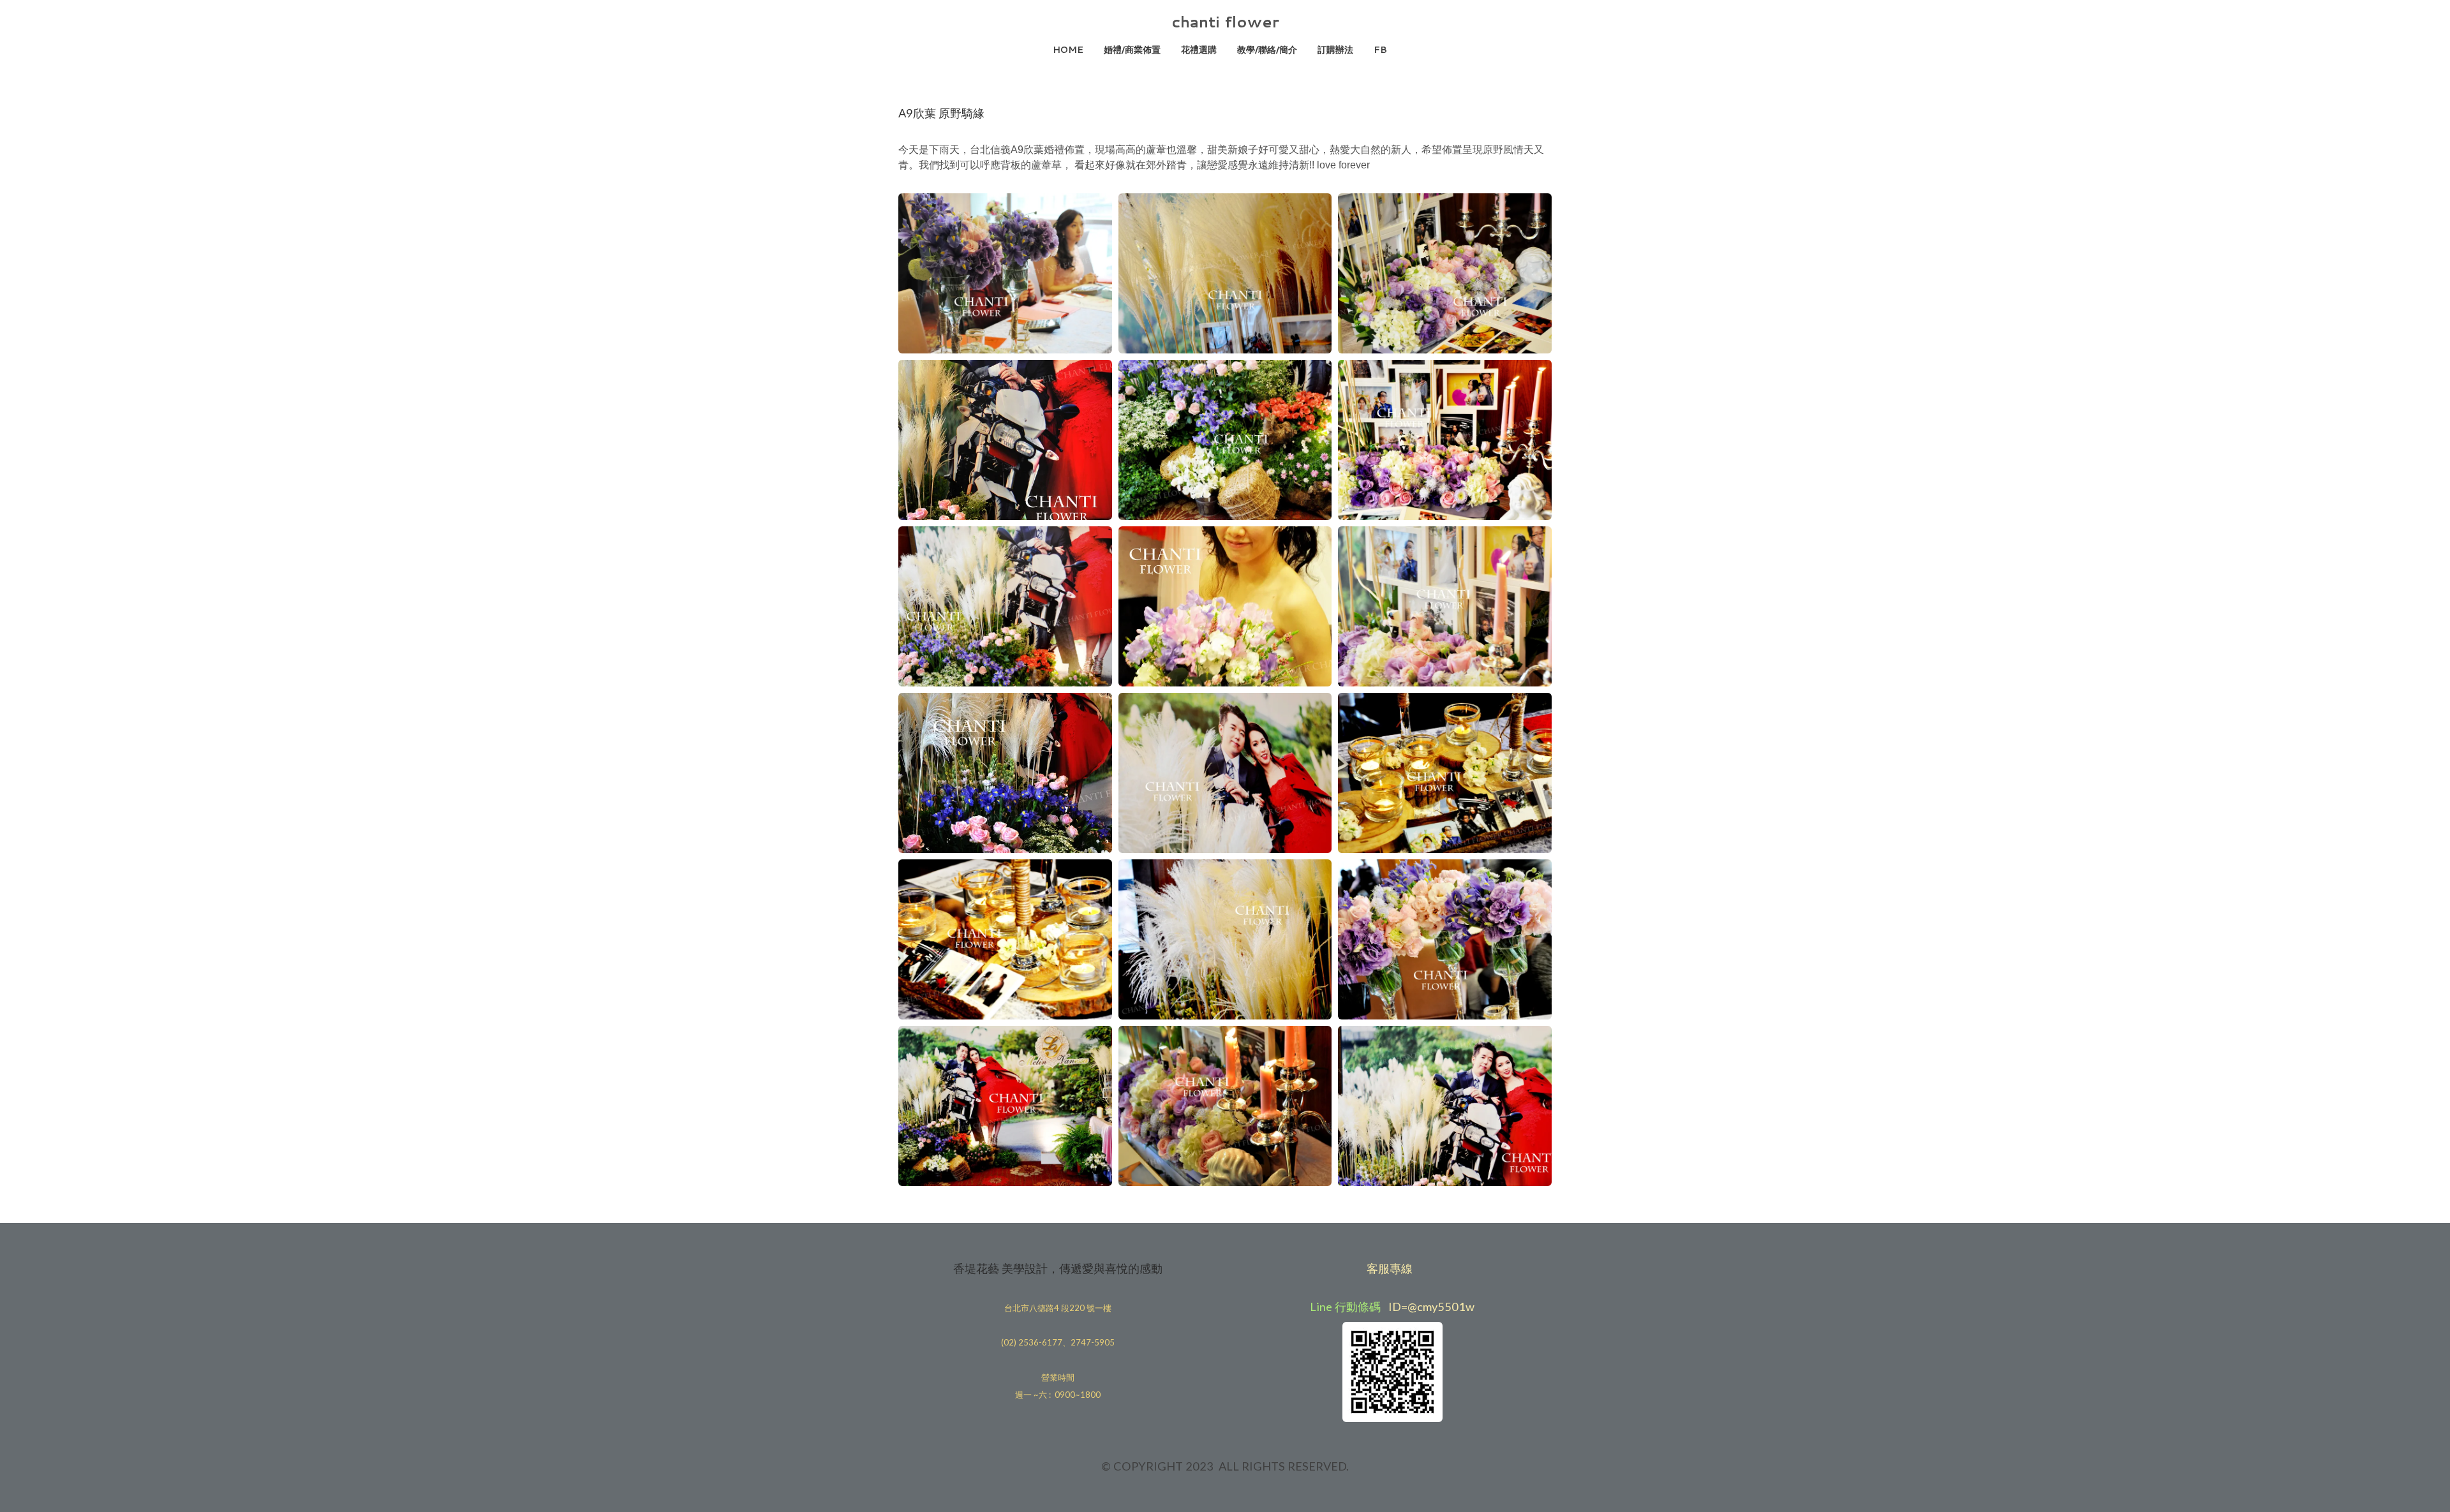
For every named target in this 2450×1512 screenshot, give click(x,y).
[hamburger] (842, 20)
